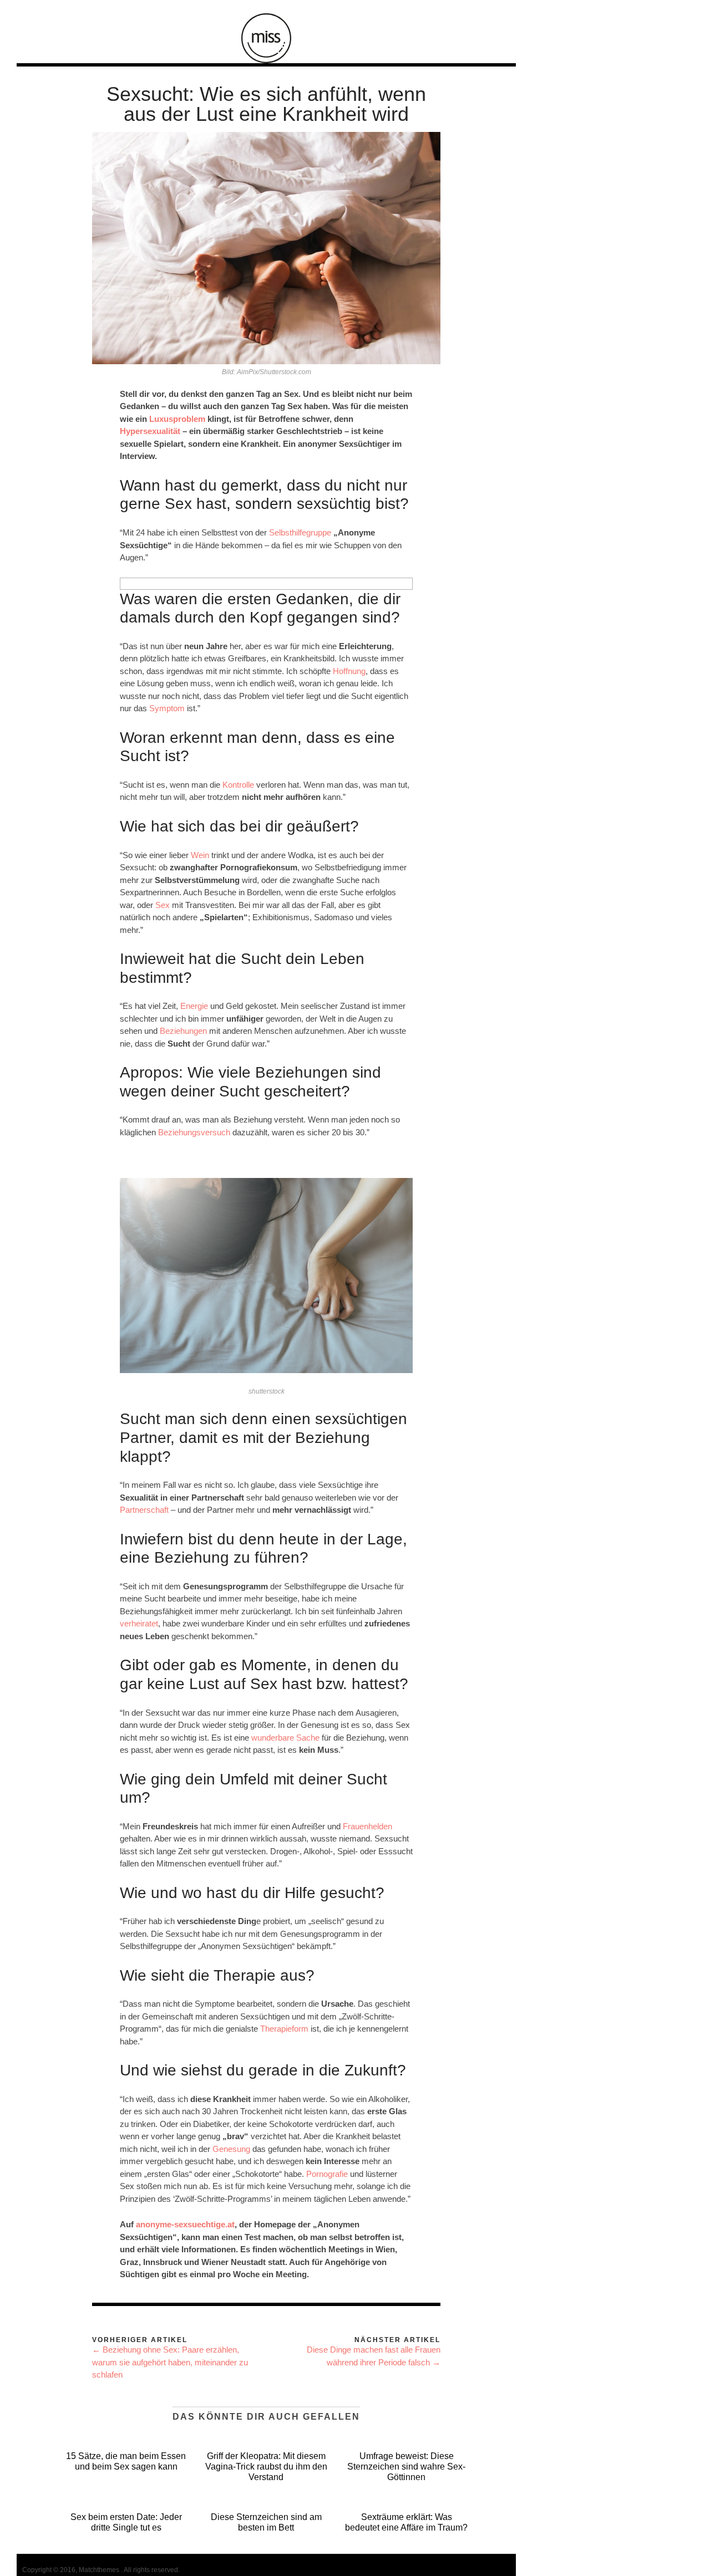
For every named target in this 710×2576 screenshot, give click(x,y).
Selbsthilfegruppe (300, 532)
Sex (163, 905)
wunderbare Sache (285, 1738)
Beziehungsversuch (194, 1132)
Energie (194, 1006)
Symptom (167, 708)
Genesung (231, 2149)
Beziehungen (183, 1031)
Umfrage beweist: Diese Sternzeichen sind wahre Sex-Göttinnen (406, 2467)
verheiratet (139, 1623)
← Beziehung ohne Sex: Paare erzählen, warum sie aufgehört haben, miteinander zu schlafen (170, 2362)
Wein (200, 855)
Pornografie (327, 2174)
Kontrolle (238, 785)
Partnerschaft (144, 1510)
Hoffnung (349, 671)
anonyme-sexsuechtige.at (185, 2224)
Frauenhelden (367, 1826)
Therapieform (284, 2029)
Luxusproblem (177, 419)
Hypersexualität (150, 431)
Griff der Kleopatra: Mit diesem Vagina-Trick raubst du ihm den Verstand (266, 2467)
